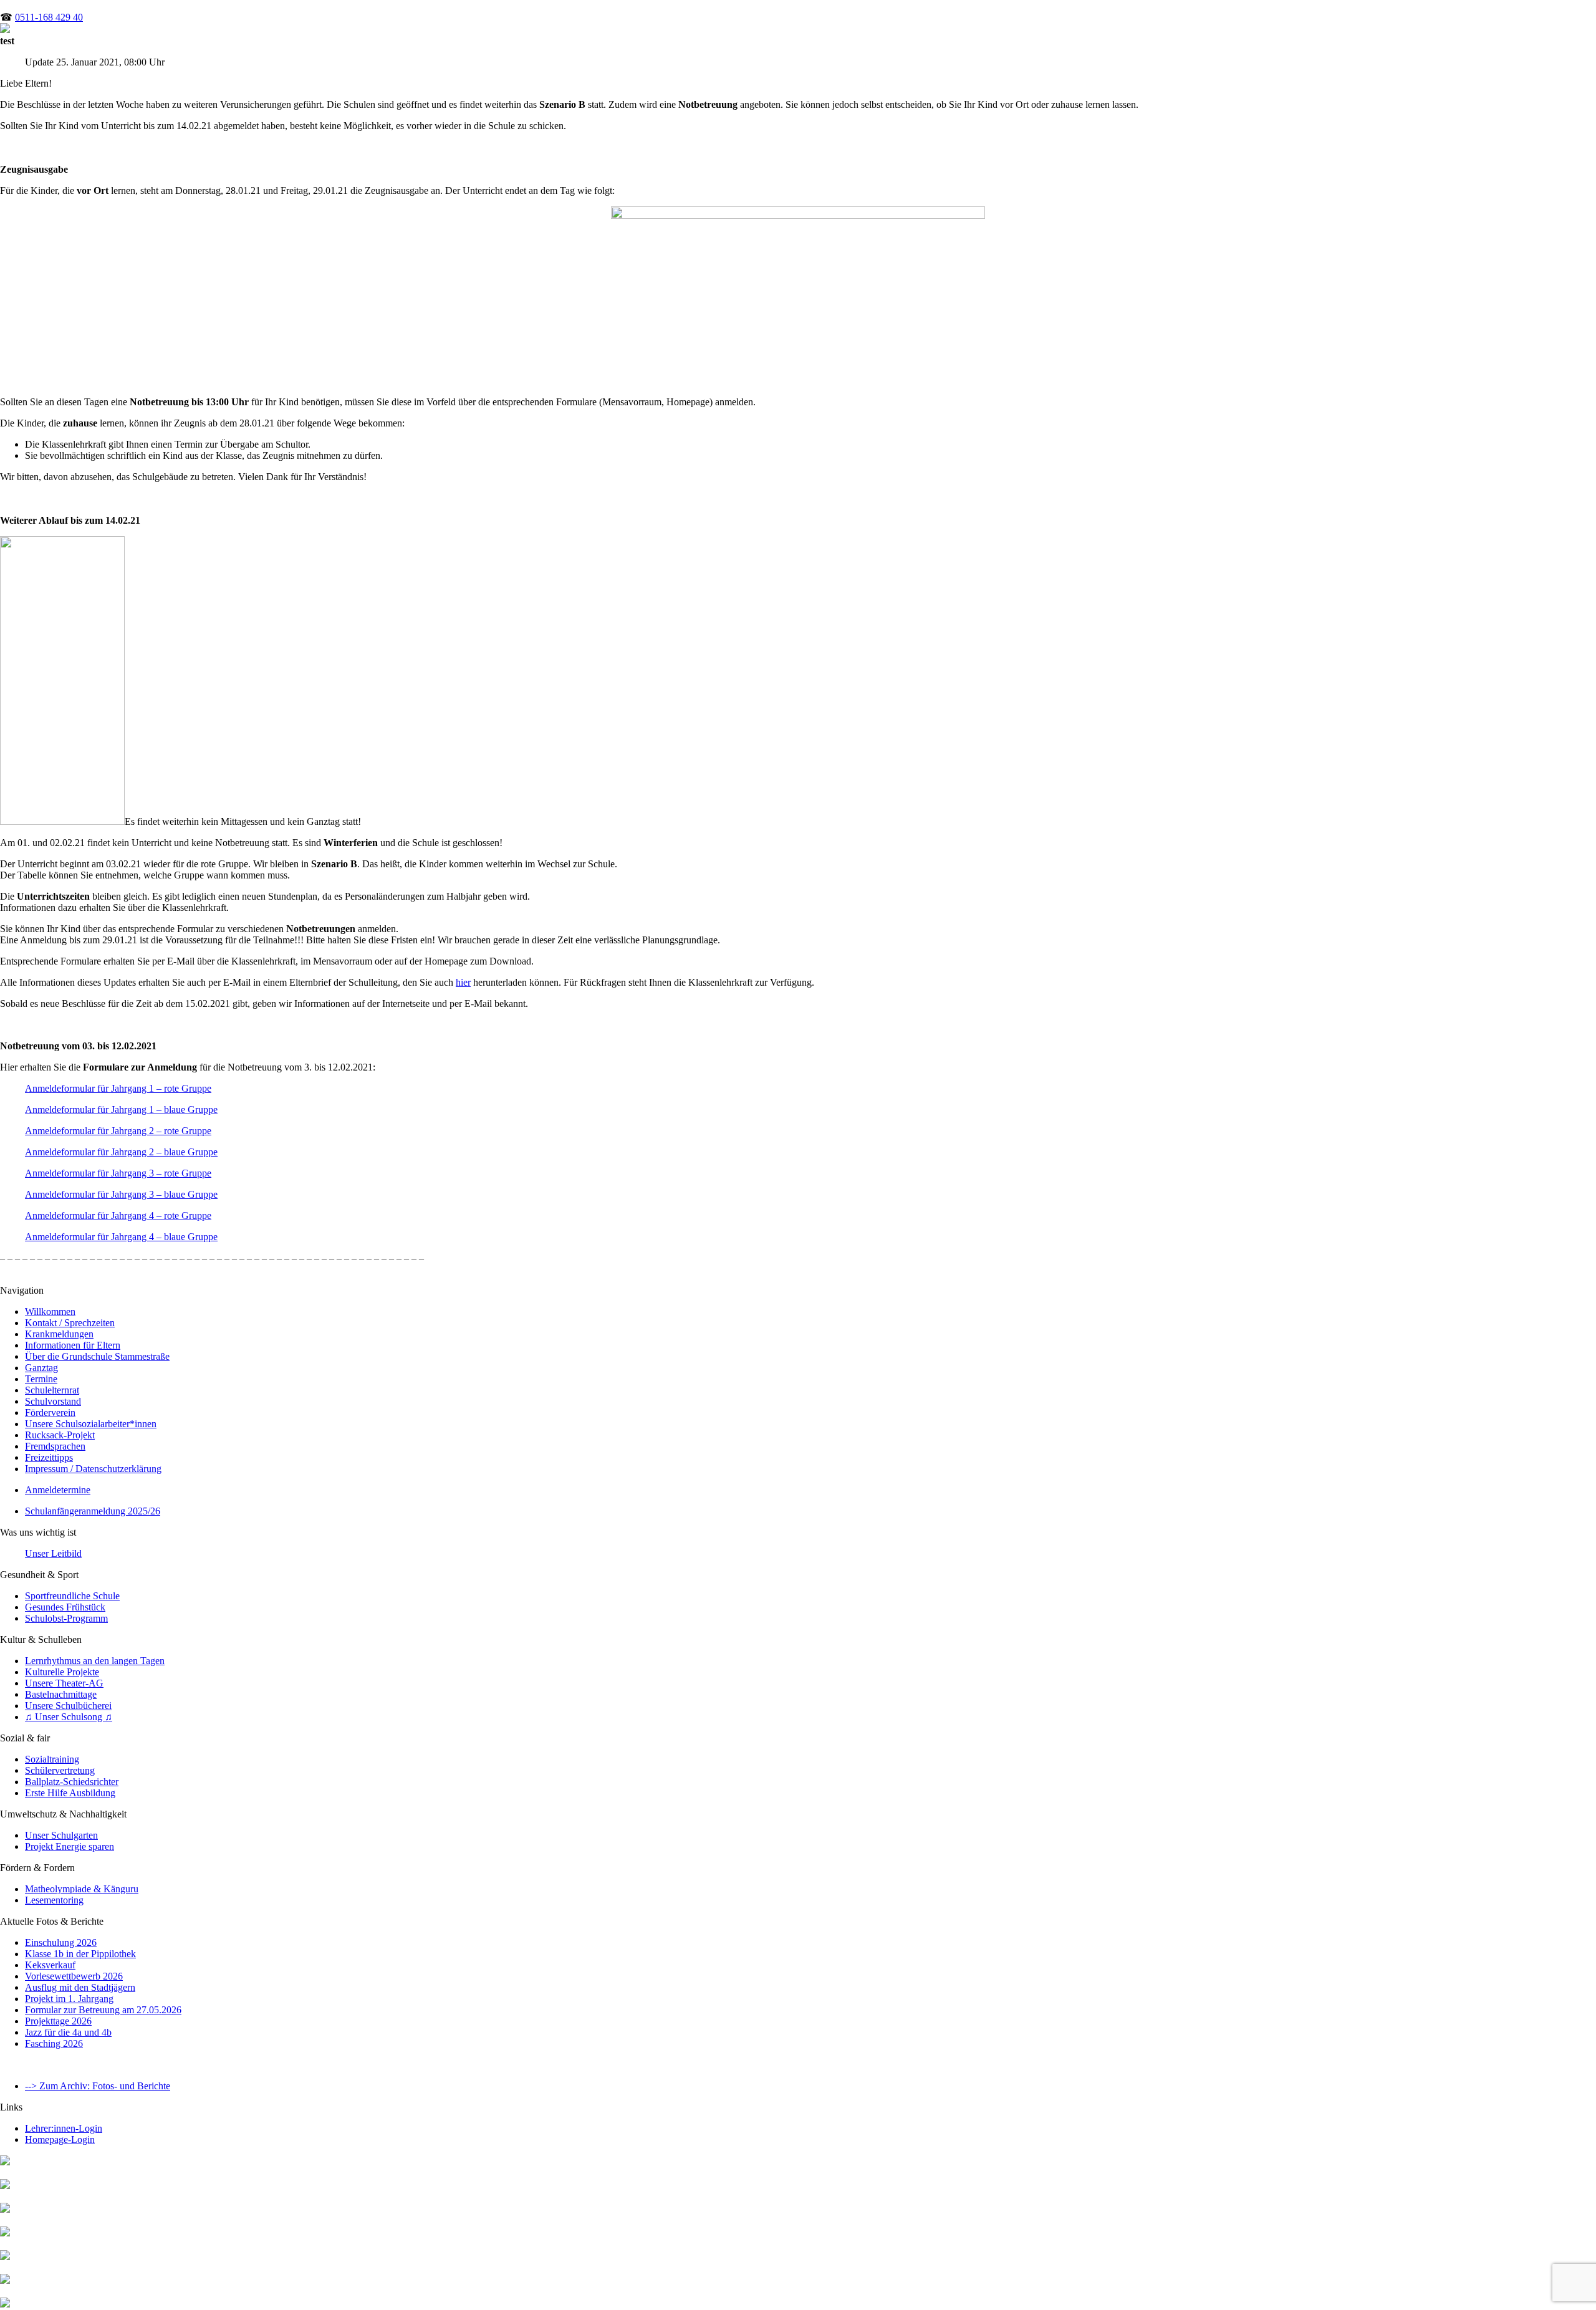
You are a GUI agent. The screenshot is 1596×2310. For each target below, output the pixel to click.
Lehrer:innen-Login (64, 2128)
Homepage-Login (60, 2139)
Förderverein (50, 1412)
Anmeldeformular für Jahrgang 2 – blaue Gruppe (121, 1152)
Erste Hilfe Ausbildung (70, 1793)
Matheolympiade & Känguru (82, 1889)
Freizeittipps (49, 1457)
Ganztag (41, 1368)
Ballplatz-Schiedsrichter (72, 1782)
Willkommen (50, 1311)
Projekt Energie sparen (70, 1846)
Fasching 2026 (54, 2043)
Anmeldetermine (58, 1490)
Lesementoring (54, 1900)
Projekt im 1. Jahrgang (69, 1999)
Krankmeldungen (59, 1334)
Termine (41, 1379)
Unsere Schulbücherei (68, 1706)
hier (463, 982)
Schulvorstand (53, 1401)
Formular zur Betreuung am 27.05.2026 (103, 2010)
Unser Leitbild (53, 1553)
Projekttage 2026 (58, 2021)
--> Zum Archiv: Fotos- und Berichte (98, 2086)
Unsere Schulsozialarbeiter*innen (91, 1424)
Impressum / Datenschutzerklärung (93, 1469)
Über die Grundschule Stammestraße (97, 1356)
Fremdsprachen (55, 1446)
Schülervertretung (60, 1770)
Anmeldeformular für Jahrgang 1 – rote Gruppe (118, 1088)
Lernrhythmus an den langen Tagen (95, 1661)
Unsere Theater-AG (64, 1683)
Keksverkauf (50, 1965)
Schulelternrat (52, 1390)
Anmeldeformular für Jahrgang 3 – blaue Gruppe (121, 1194)
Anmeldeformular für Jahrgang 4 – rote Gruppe (118, 1215)
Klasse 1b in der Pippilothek (80, 1954)
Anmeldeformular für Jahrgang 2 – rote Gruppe (118, 1131)
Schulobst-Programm (66, 1618)
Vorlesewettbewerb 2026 (74, 1976)
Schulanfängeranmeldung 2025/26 (93, 1511)
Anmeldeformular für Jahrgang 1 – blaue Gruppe (121, 1109)
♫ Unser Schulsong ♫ (69, 1717)
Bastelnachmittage (61, 1694)
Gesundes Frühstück (65, 1607)
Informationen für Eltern (73, 1345)
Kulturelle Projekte (62, 1672)
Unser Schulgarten (61, 1835)
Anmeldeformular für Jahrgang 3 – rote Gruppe (118, 1173)
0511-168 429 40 (49, 17)
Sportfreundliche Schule (72, 1596)
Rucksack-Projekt (60, 1435)
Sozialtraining (52, 1759)
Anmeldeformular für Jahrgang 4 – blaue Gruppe (121, 1237)
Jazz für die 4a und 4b (68, 2032)
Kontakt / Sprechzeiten (70, 1323)
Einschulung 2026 (61, 1942)
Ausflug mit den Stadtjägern (80, 1987)
